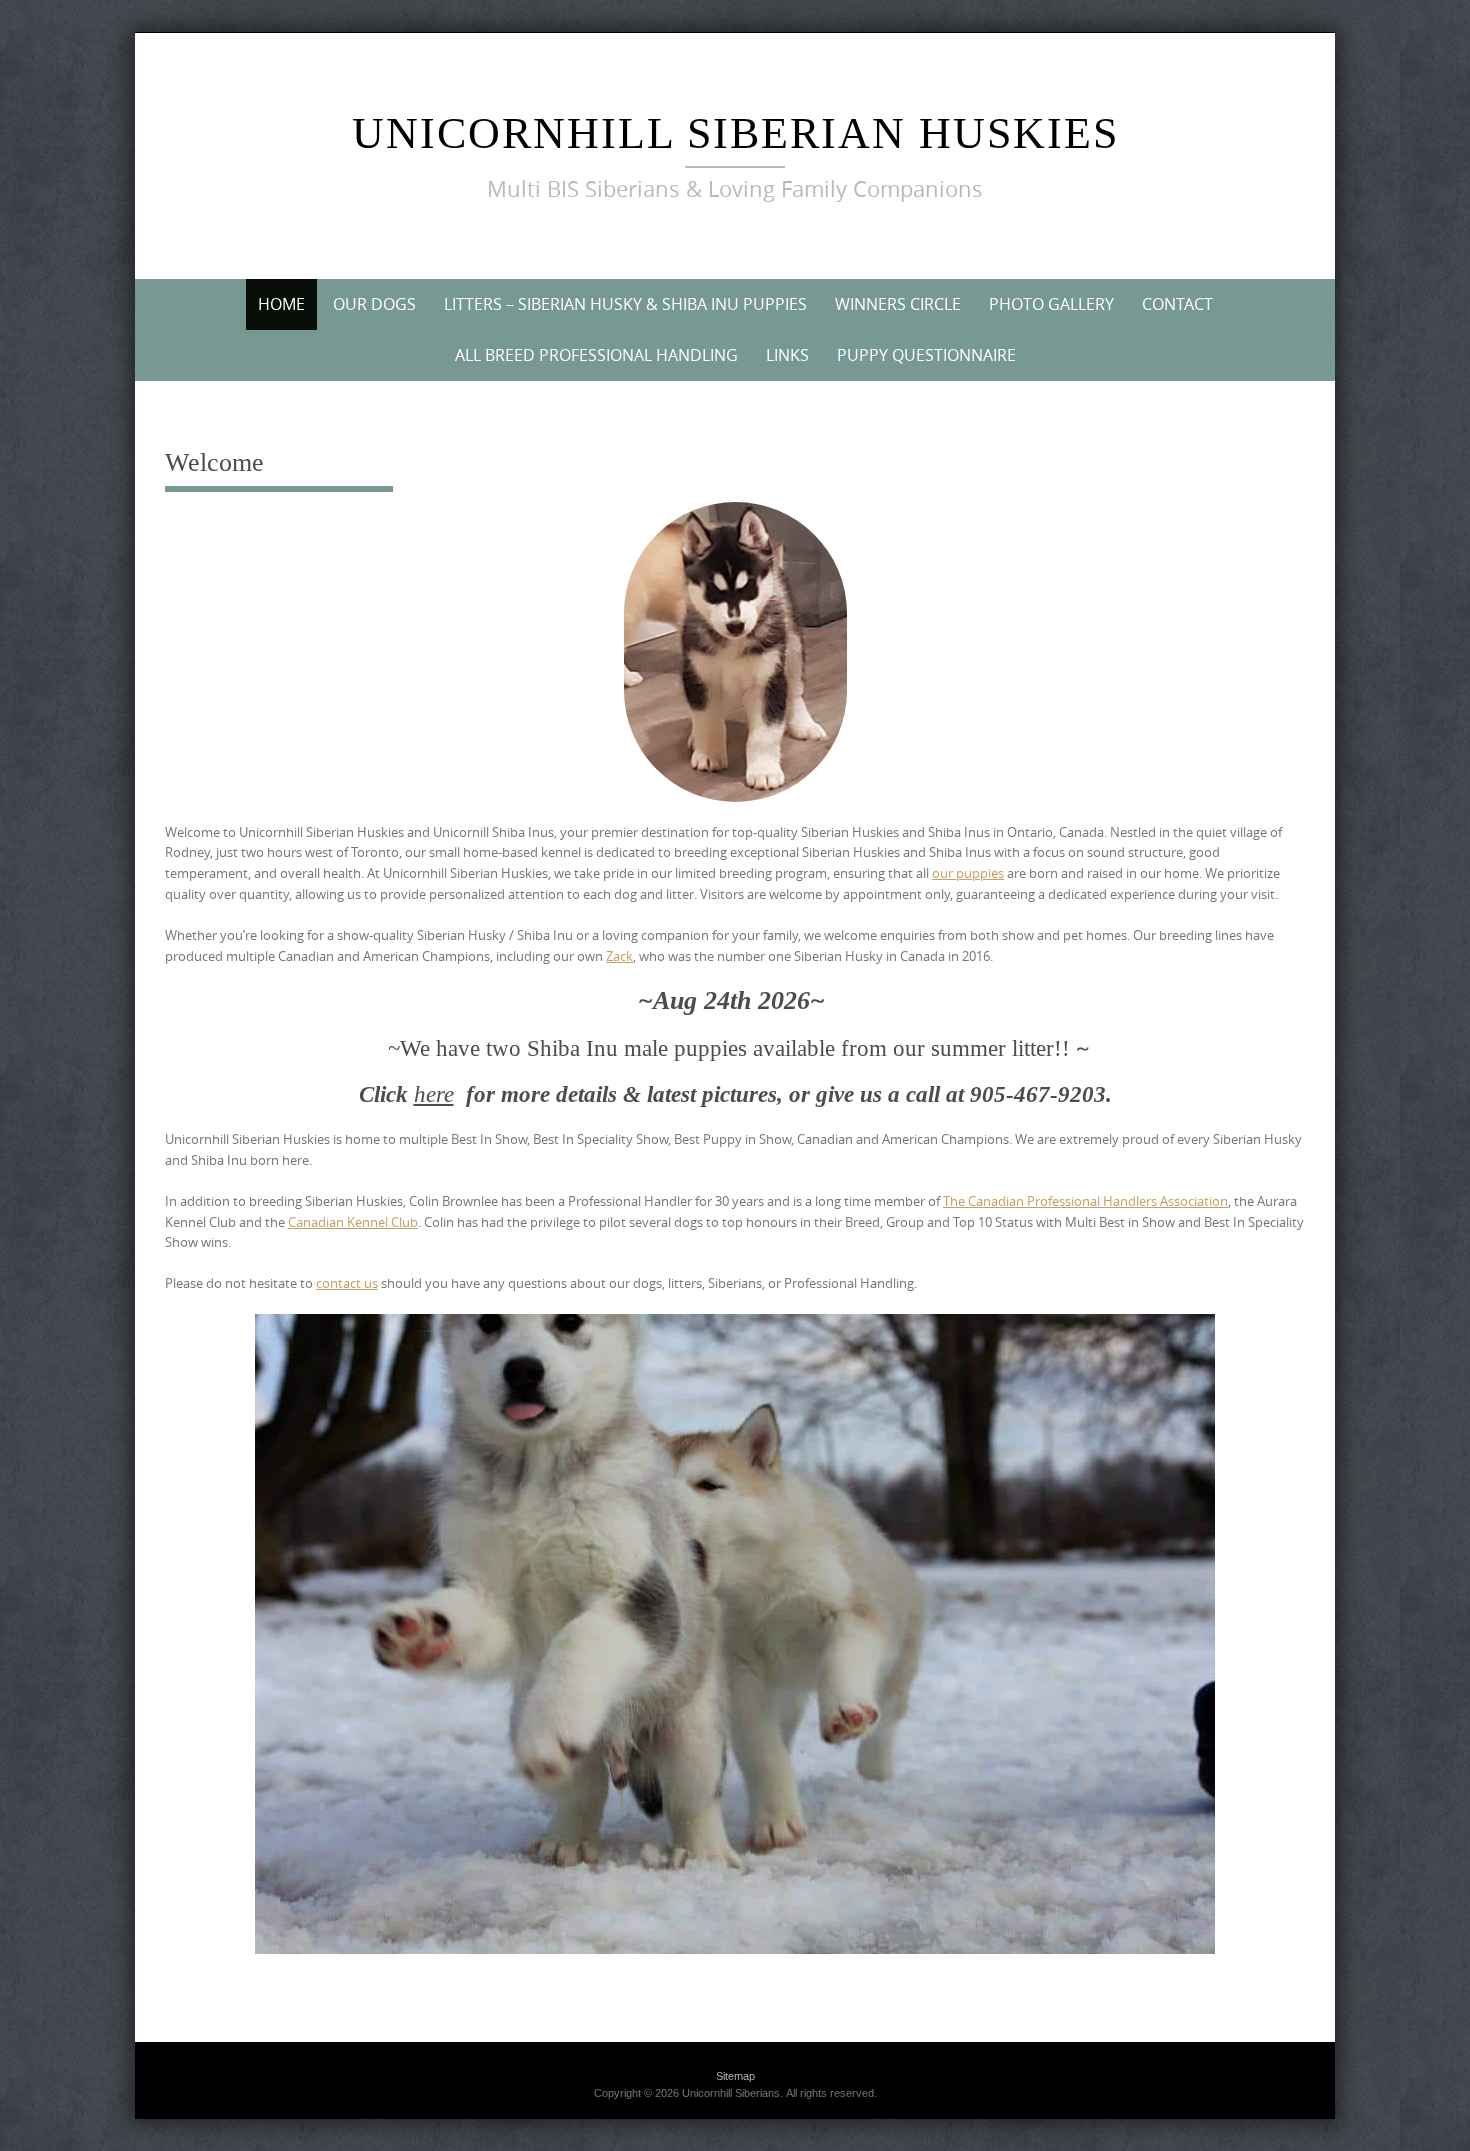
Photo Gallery (1051, 304)
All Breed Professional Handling (596, 355)
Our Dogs (374, 304)
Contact (1177, 304)
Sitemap (735, 2076)
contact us (347, 1283)
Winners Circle (898, 304)
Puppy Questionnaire (926, 355)
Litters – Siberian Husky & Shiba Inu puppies (625, 304)
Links (787, 355)
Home (281, 304)
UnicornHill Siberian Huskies (735, 133)
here (434, 1094)
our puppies (968, 873)
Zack (619, 956)
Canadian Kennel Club (353, 1222)
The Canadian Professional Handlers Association (1085, 1201)
